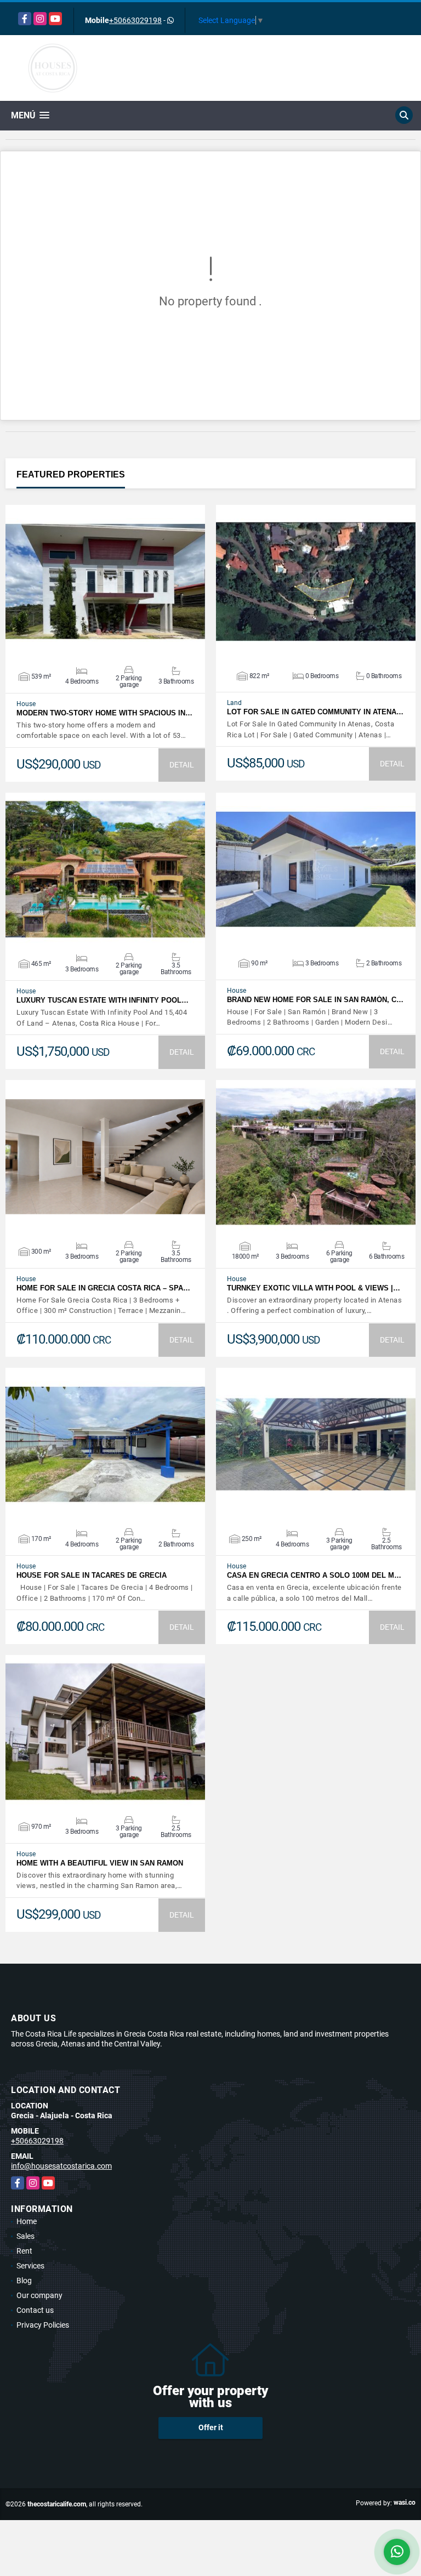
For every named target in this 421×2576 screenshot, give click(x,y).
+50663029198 (135, 20)
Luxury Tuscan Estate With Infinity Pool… (103, 1000)
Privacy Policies (43, 2325)
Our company (39, 2295)
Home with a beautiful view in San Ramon (100, 1863)
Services (30, 2266)
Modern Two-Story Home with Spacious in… (104, 713)
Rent (24, 2251)
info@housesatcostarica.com (61, 2166)
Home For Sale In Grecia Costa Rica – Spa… (103, 1288)
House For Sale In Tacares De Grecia (92, 1575)
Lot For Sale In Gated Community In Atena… (315, 712)
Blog (24, 2281)
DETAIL (182, 765)
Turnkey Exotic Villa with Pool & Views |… (314, 1288)
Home (27, 2221)
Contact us (35, 2310)
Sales (25, 2236)
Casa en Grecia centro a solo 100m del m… (314, 1575)
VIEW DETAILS (105, 582)
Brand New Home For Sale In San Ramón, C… (315, 1000)
